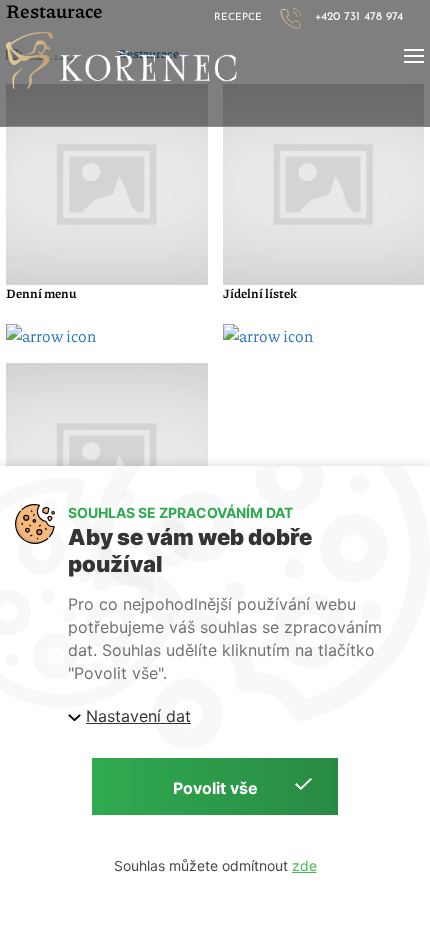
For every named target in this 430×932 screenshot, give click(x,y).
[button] (414, 56)
